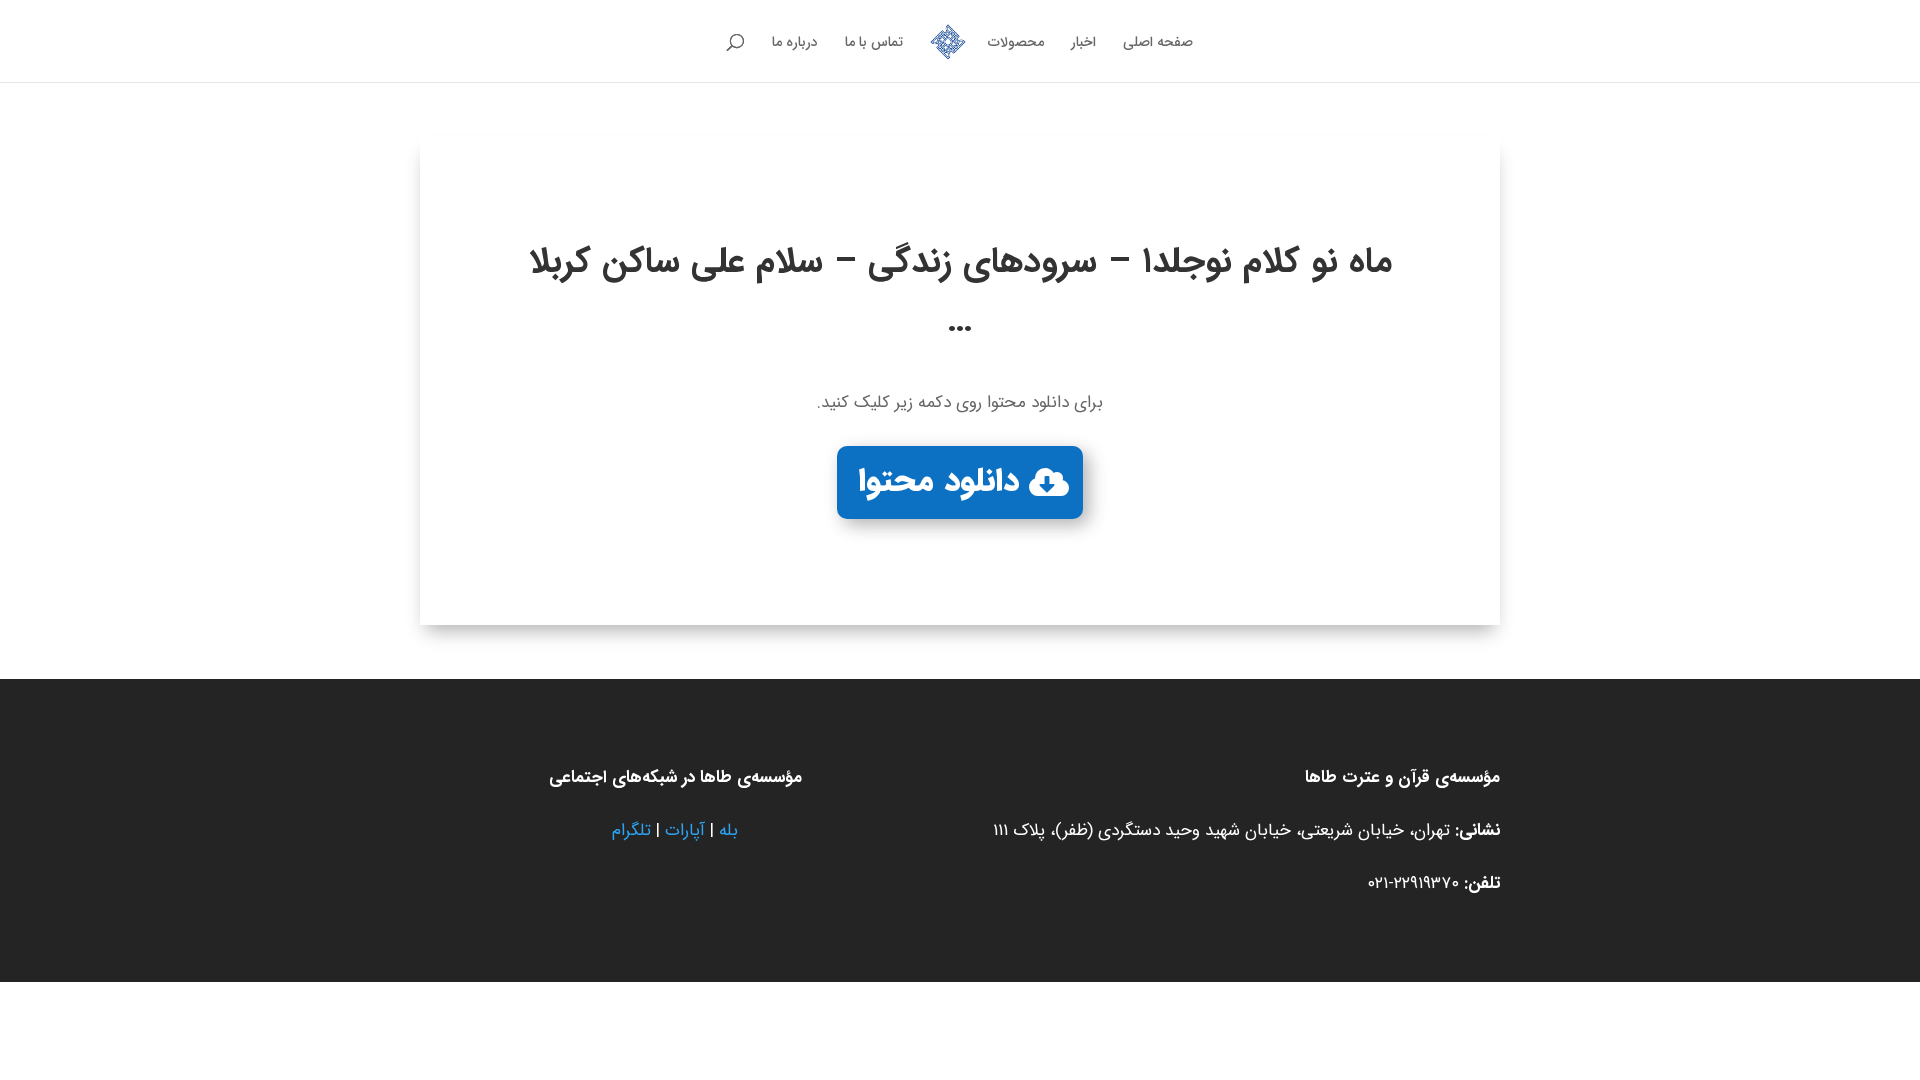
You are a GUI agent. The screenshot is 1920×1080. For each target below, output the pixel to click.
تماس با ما (874, 44)
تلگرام (631, 830)
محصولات (1016, 44)
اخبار (1083, 44)
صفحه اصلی (1158, 44)
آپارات (685, 830)
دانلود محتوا (939, 482)
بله (728, 830)
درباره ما (795, 44)
